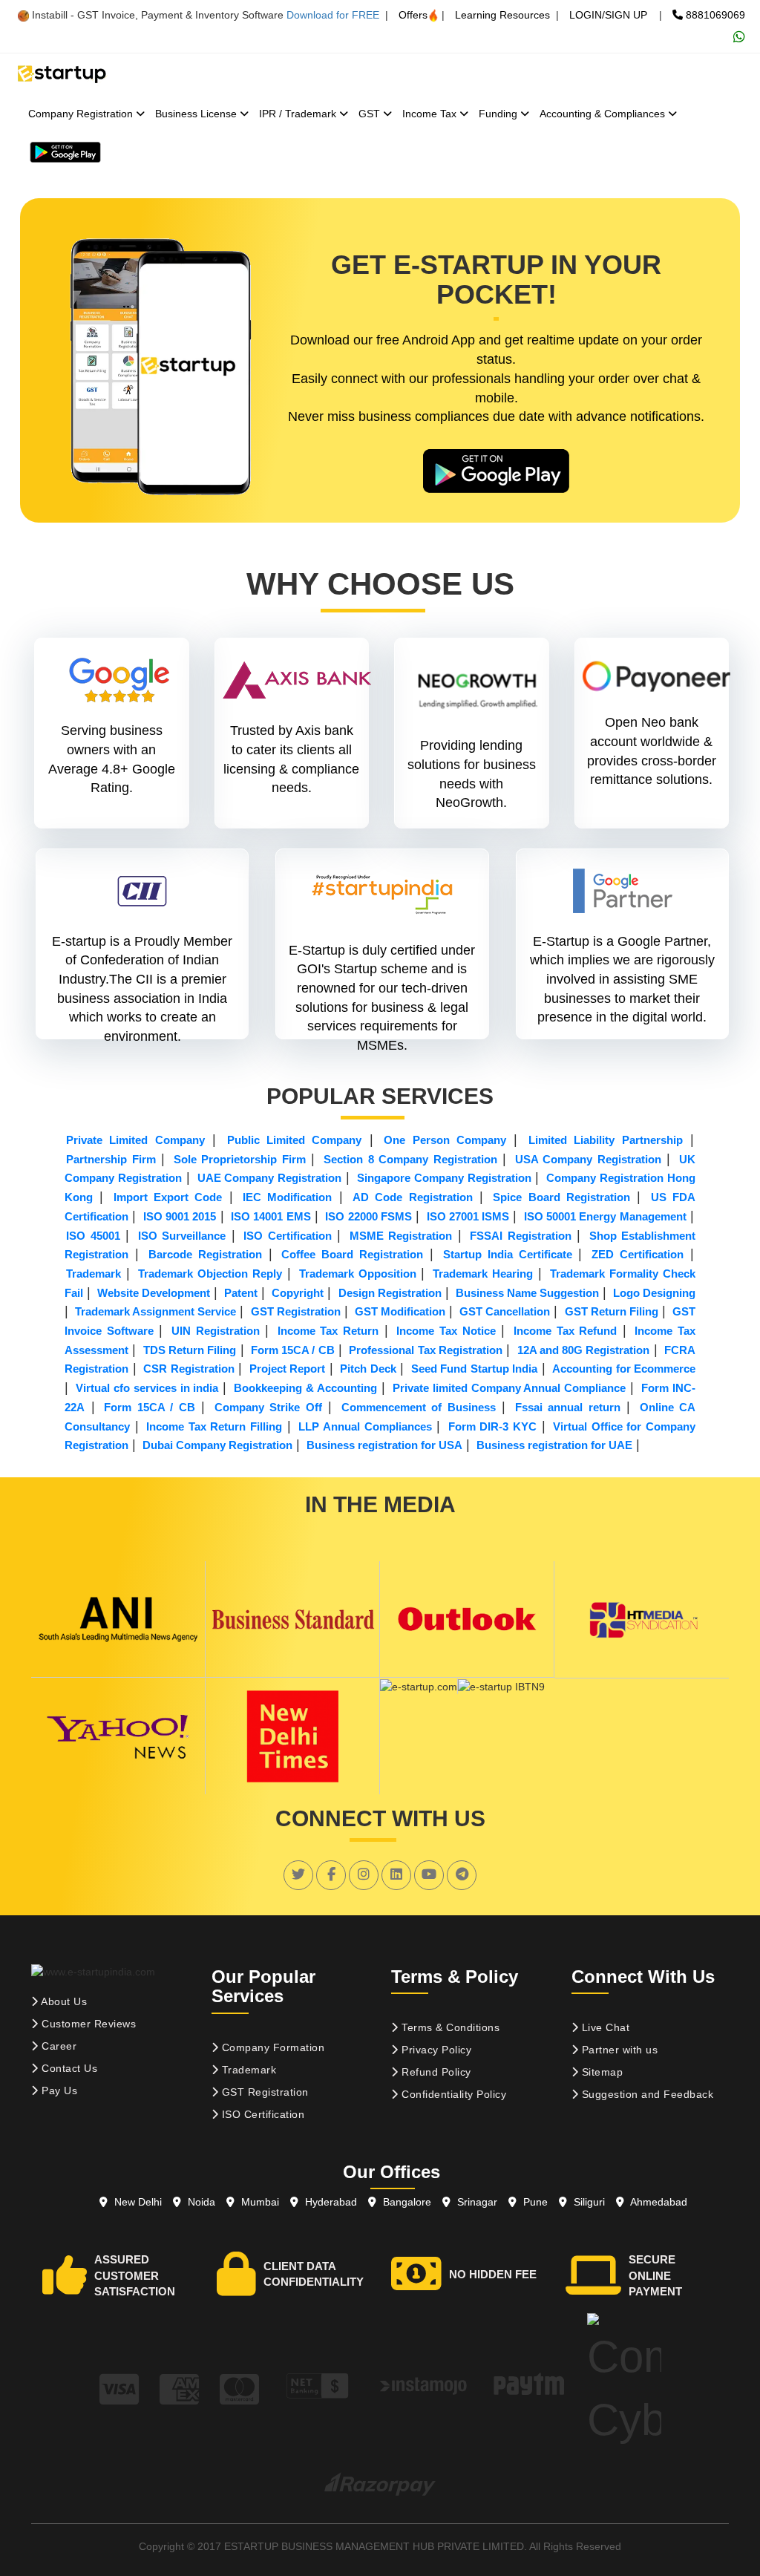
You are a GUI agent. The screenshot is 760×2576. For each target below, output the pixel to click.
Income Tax (431, 114)
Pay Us (58, 2090)
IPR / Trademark (299, 114)
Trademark (94, 1274)
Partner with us (618, 2050)
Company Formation (271, 2047)
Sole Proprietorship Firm (240, 1159)
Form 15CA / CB (293, 1350)
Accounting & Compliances (604, 114)
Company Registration (82, 114)
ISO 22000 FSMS (368, 1216)
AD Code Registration (413, 1197)
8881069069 (714, 15)
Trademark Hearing (483, 1274)
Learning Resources (502, 15)
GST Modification (400, 1311)
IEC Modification (287, 1197)
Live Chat (604, 2027)
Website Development (154, 1293)
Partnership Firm (111, 1159)
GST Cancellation (505, 1311)
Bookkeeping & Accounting (305, 1388)
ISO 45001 (93, 1236)
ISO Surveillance (182, 1236)
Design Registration (390, 1293)
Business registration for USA (384, 1445)
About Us (63, 2001)
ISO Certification (288, 1236)
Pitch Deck (368, 1369)
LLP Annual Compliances (365, 1426)
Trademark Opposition (358, 1274)
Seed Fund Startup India (474, 1369)
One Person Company (445, 1140)
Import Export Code (168, 1197)
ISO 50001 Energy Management (605, 1216)
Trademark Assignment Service (155, 1311)
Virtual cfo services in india (147, 1388)
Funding (499, 114)
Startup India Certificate (508, 1254)
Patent (241, 1293)
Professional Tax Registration (426, 1350)
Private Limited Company (135, 1140)
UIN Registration (216, 1331)
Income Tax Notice (446, 1331)
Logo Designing (654, 1293)
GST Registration (296, 1311)
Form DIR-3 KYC (492, 1426)
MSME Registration (401, 1236)
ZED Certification (638, 1254)
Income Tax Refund (565, 1331)
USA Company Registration (588, 1159)
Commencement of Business (419, 1407)
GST (371, 114)
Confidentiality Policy (453, 2094)
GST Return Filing (612, 1311)
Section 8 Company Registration (410, 1159)
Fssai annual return (568, 1407)
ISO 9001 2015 (180, 1216)
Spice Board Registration (561, 1197)
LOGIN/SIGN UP (608, 15)
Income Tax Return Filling (214, 1426)
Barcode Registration (205, 1254)
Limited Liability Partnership (606, 1140)
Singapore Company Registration (444, 1178)
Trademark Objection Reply (210, 1274)
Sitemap (600, 2072)
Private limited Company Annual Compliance (510, 1388)
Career (58, 2046)
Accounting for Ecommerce (624, 1369)
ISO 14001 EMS (271, 1216)
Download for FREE (333, 15)
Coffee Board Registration (352, 1254)
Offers (413, 15)
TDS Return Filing (190, 1350)
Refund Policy (435, 2072)
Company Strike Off (268, 1407)
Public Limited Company (295, 1140)
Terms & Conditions (449, 2027)
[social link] (298, 1874)
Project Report (288, 1369)
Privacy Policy (435, 2050)
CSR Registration (189, 1369)
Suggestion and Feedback (646, 2094)
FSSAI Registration (521, 1236)
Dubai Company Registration (217, 1445)
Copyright (298, 1293)
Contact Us (68, 2068)
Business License (197, 114)
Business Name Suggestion (527, 1293)
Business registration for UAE (554, 1445)
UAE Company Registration (270, 1178)
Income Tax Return (328, 1331)
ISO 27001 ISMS (468, 1216)
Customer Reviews (88, 2024)
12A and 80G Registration (584, 1350)
